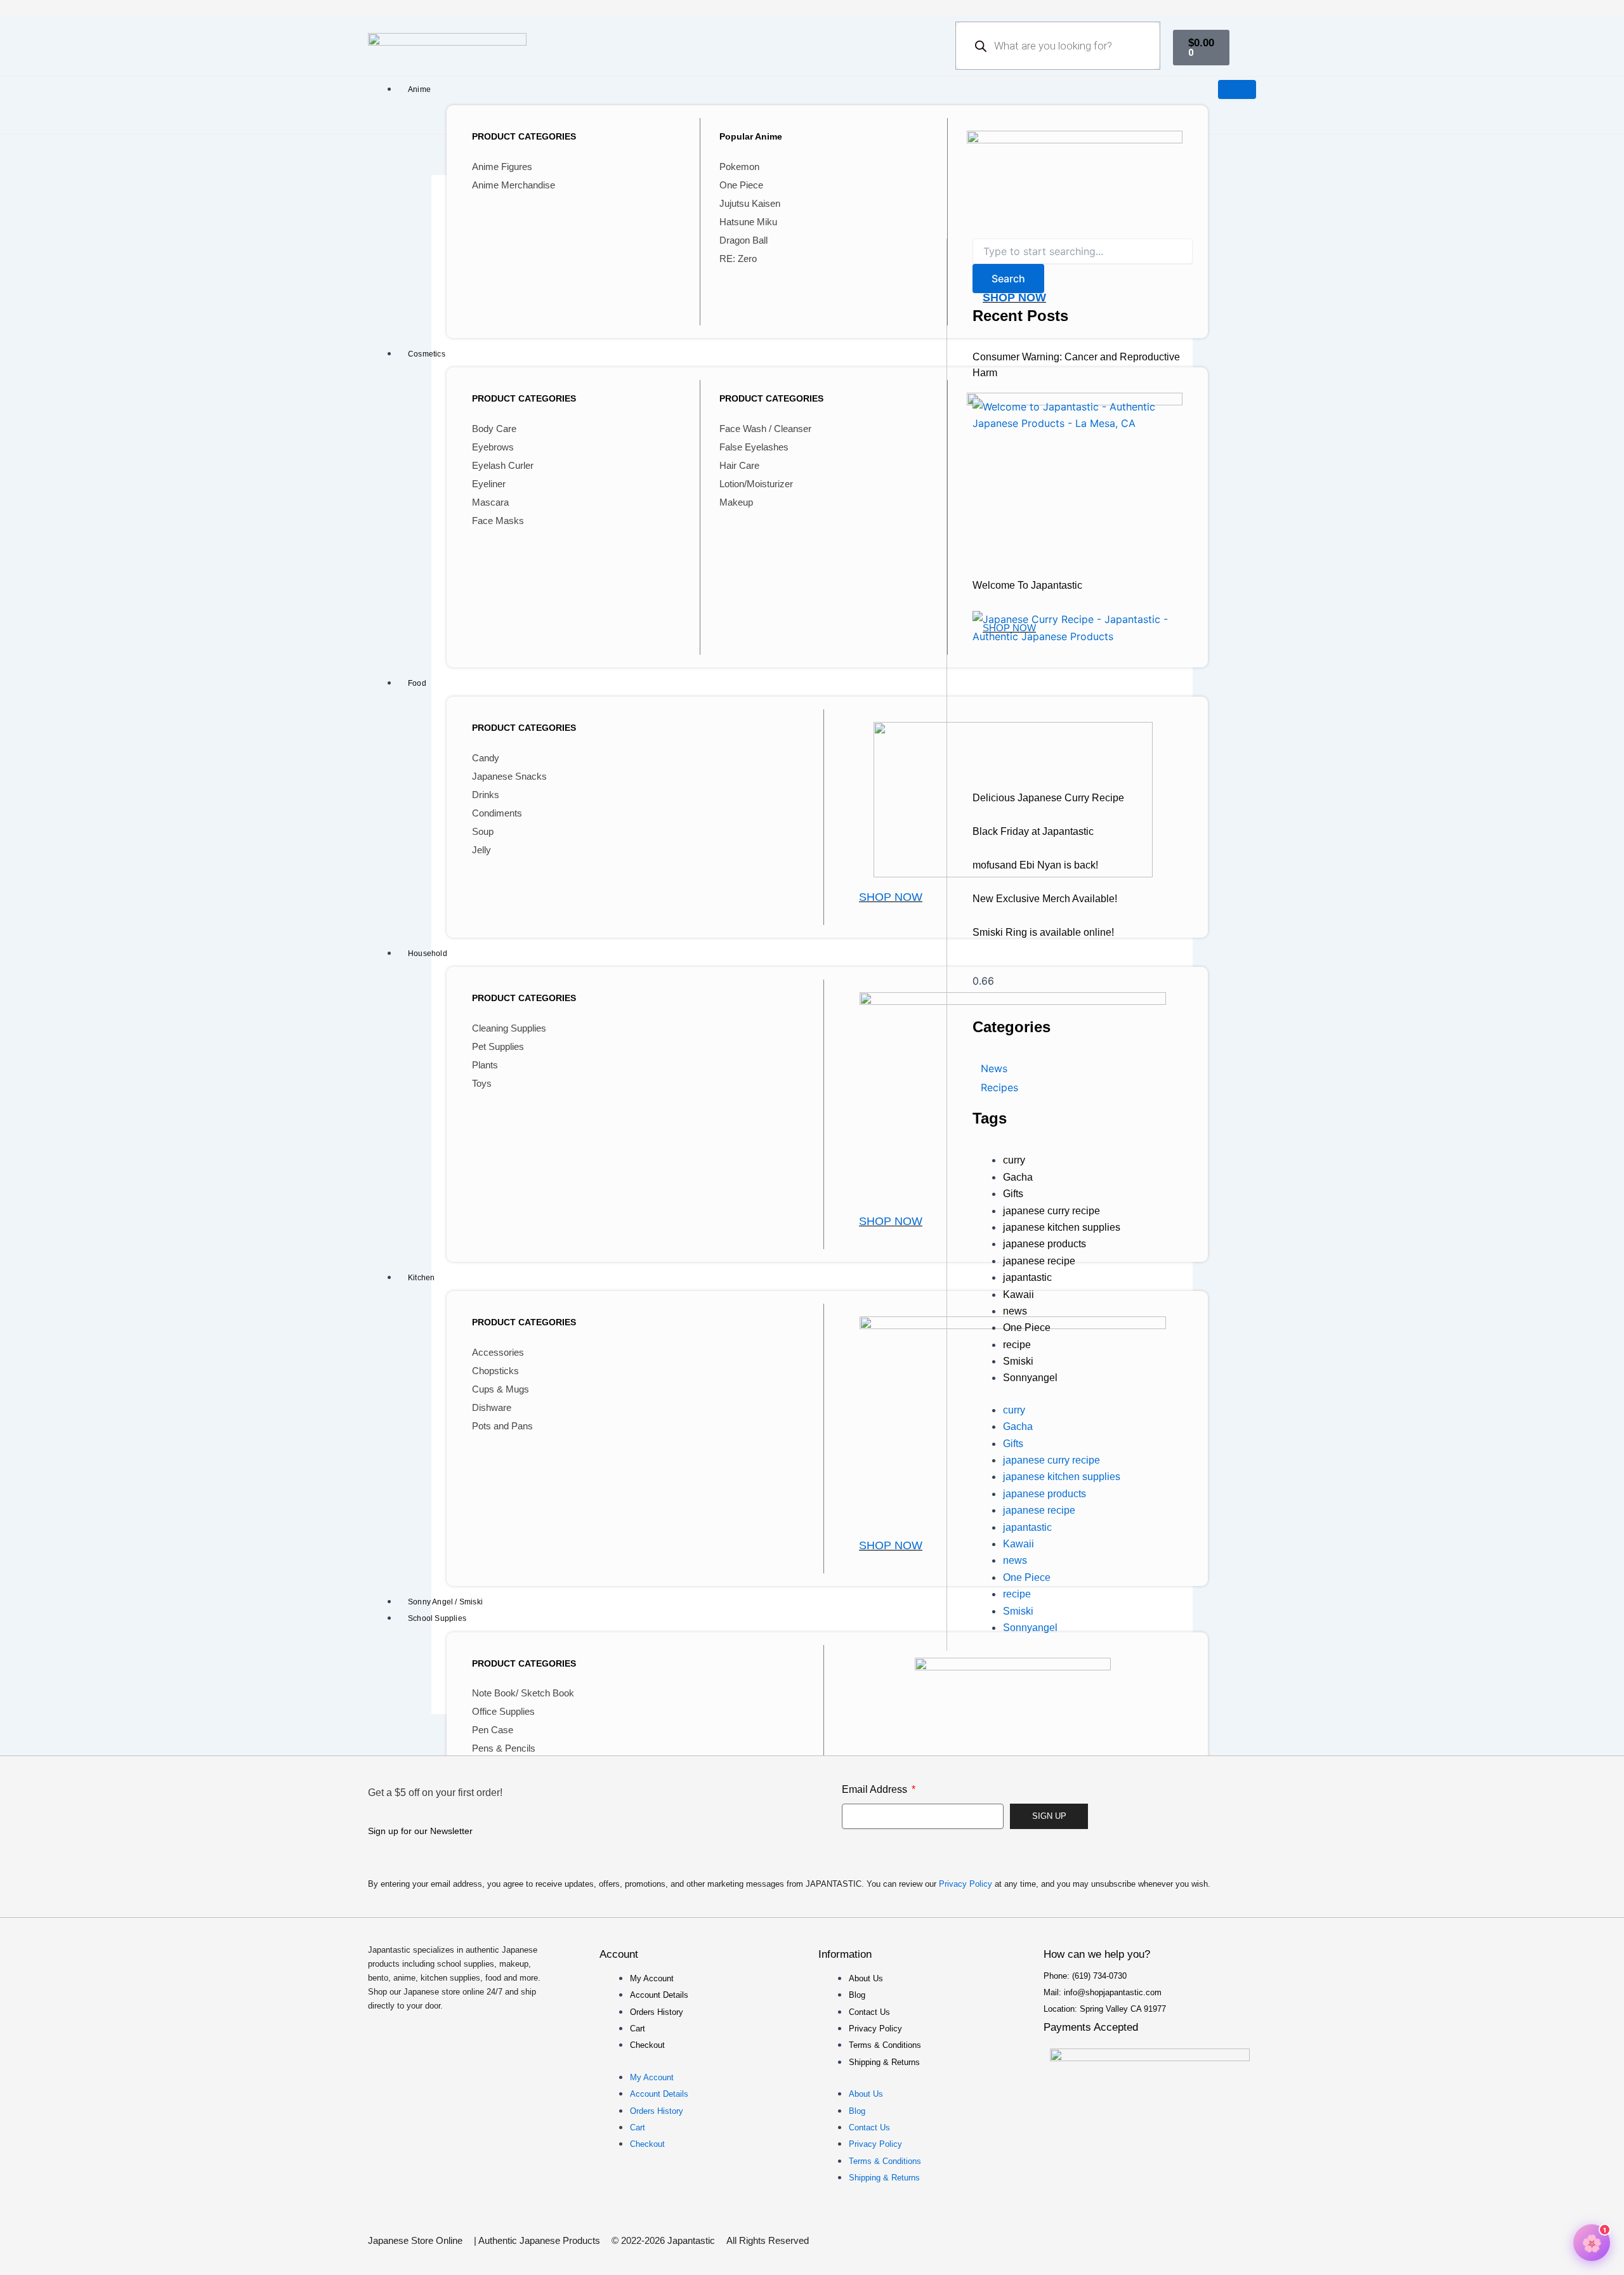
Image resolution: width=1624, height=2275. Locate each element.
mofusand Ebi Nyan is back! (1035, 865)
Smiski (1018, 1361)
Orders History (657, 2012)
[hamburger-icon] (1237, 89)
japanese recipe (1039, 1261)
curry (1014, 1160)
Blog (857, 1995)
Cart (638, 2029)
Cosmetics (427, 354)
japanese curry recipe (1051, 1211)
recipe (1017, 1345)
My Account (652, 1978)
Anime (419, 89)
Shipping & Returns (884, 2062)
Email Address (876, 1789)
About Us (866, 1978)
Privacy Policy (966, 1884)
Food (417, 683)
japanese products (1044, 1244)
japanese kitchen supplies (1062, 1227)
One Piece (1027, 1328)
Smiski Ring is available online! (1043, 932)
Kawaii (1018, 1295)
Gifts (1013, 1194)
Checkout (647, 2045)
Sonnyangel (1030, 1378)
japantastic (1027, 1277)
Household (428, 954)
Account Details (659, 1995)
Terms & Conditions (885, 2045)
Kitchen (421, 1278)
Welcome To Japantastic (1027, 585)
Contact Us (869, 2012)
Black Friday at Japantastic (1033, 831)
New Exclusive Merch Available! (1045, 899)
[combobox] (1083, 251)
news (1015, 1311)
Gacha (1018, 1177)
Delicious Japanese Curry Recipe (1048, 798)
